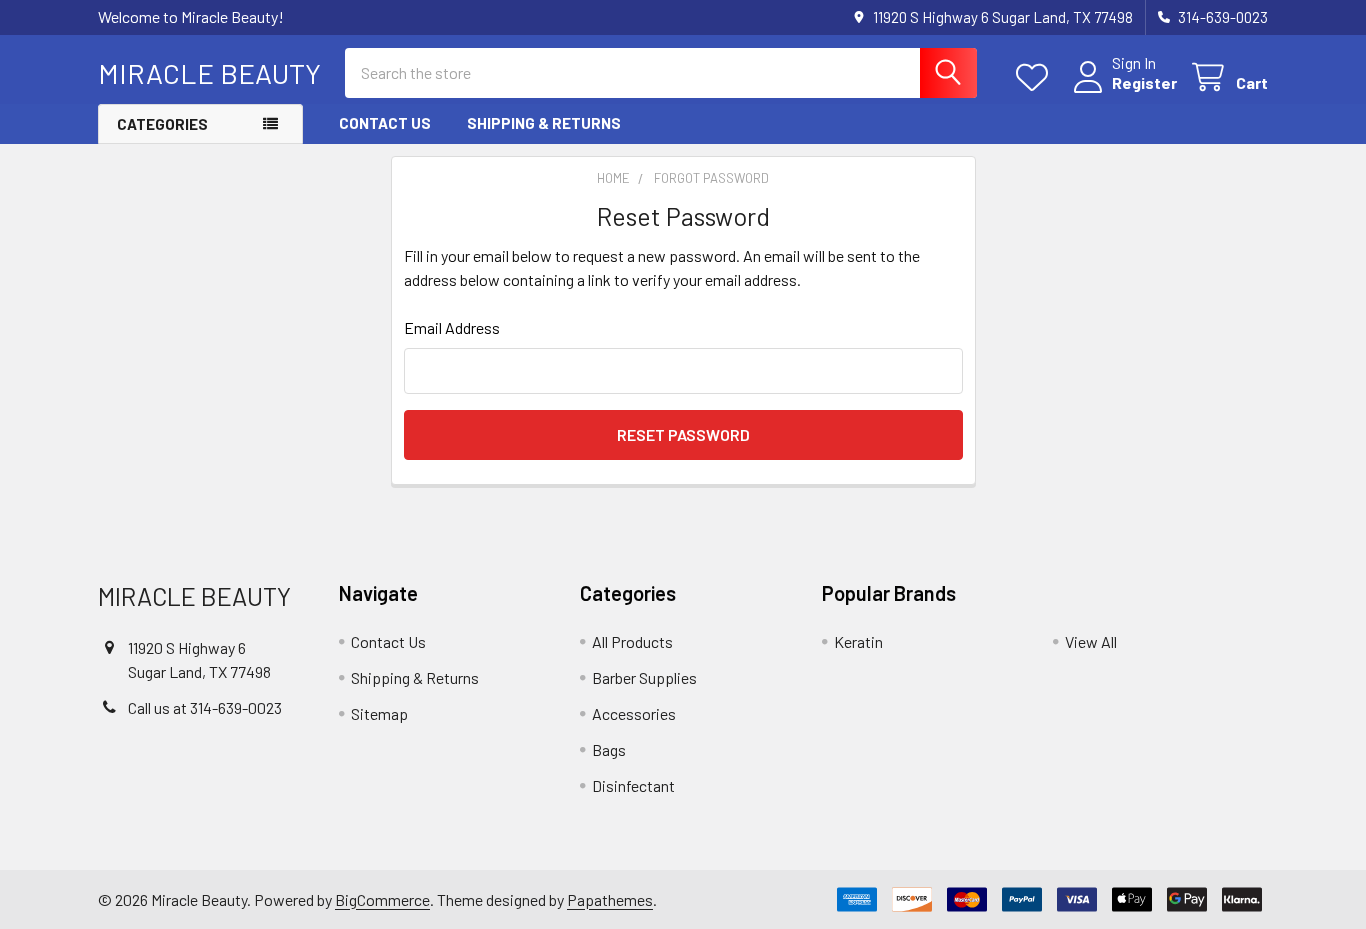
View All (1091, 641)
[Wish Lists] (1036, 77)
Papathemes (610, 899)
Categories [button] (162, 124)
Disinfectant (633, 785)
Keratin (858, 641)
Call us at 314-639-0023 (205, 707)
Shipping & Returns (544, 123)
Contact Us (385, 123)
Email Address (452, 327)
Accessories (634, 713)
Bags (609, 749)
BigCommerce (382, 899)
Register (1144, 82)
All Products (632, 641)
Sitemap (379, 713)
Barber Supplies (644, 677)
